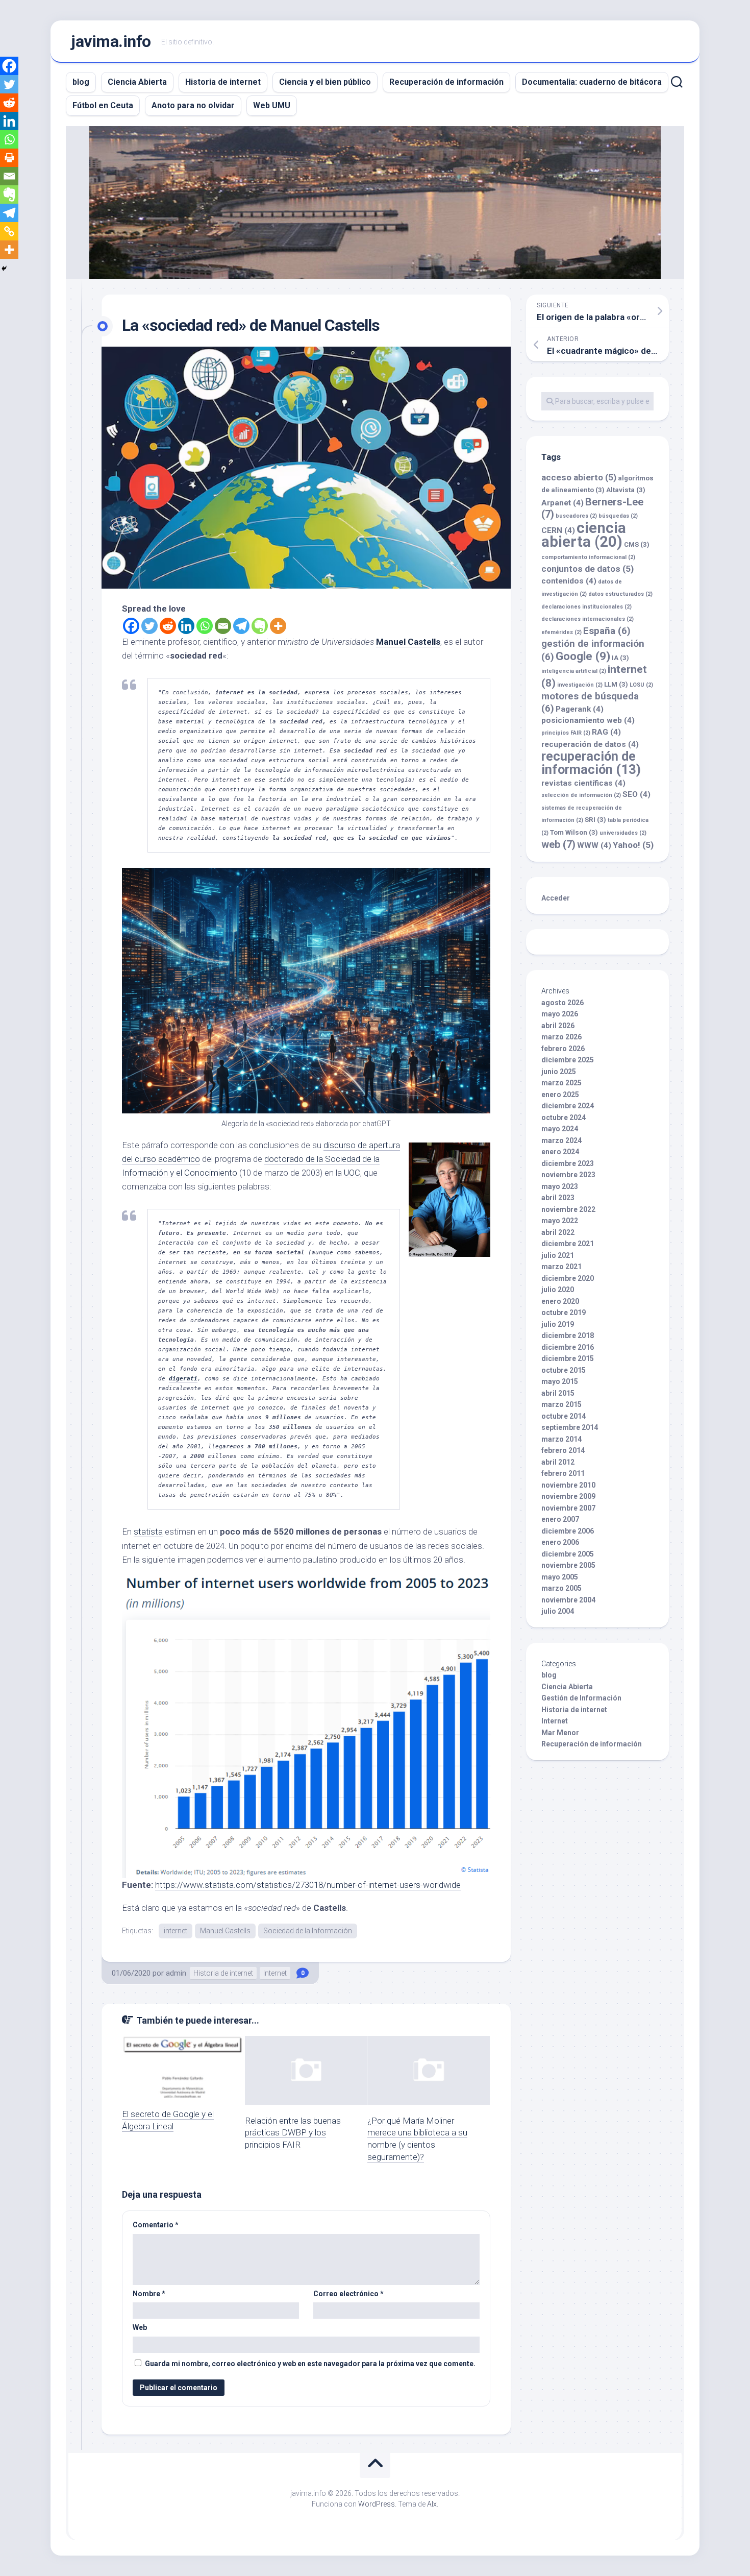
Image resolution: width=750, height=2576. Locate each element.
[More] (278, 626)
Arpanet (562, 503)
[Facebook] (131, 626)
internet (176, 1931)
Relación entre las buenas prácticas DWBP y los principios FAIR (293, 2133)
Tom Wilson (574, 832)
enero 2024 (560, 1152)
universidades (623, 833)
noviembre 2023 (568, 1175)
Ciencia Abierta (137, 82)
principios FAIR (566, 733)
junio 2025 (559, 1072)
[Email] (223, 626)
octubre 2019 (564, 1313)
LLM (616, 684)
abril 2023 (558, 1198)
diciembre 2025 (568, 1060)
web (558, 844)
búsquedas (618, 516)
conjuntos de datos (587, 569)
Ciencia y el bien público (325, 82)
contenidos (569, 581)
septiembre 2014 (570, 1427)
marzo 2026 (561, 1037)
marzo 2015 (561, 1404)
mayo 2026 (560, 1014)
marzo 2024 (561, 1140)
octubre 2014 (564, 1416)
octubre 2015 (564, 1370)
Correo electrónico (348, 2294)
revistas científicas (583, 783)
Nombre (149, 2294)
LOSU (641, 685)
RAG (606, 732)
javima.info (111, 41)
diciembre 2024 (568, 1106)
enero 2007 (560, 1519)
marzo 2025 (561, 1083)
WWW (594, 845)
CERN (558, 530)
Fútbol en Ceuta (103, 105)
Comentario (156, 2225)
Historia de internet (223, 82)
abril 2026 (558, 1026)
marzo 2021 (561, 1267)
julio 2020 (558, 1290)
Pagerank (580, 709)
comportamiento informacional (588, 557)
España (607, 631)
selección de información (581, 795)
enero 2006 (560, 1542)
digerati (183, 1379)
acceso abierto (579, 477)
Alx (432, 2504)
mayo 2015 (560, 1381)
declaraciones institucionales (586, 607)
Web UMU (272, 105)
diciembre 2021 (568, 1244)
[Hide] (4, 269)
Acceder (556, 898)
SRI (595, 820)
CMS (637, 544)
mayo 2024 (560, 1129)
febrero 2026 (563, 1049)
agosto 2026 (562, 1003)
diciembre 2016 (568, 1347)
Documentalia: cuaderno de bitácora (592, 82)
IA (620, 658)
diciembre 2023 (568, 1163)
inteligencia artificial (574, 671)
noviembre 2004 (568, 1600)
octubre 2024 (564, 1117)
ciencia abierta (584, 535)
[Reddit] (168, 626)
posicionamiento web (588, 720)
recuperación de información (591, 763)
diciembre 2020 (568, 1278)
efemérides (561, 632)
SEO (636, 794)
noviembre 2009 (568, 1496)
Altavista (626, 490)
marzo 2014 (561, 1439)
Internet (275, 1973)
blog (81, 82)
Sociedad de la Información (308, 1931)
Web (140, 2327)
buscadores (576, 516)
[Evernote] (260, 626)
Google (583, 656)
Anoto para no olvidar (193, 105)
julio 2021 (558, 1255)
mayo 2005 (560, 1577)
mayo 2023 (560, 1186)
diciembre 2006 (568, 1531)
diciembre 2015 (568, 1358)
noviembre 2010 (568, 1485)
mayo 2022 (560, 1221)
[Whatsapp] (205, 626)
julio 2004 (558, 1611)
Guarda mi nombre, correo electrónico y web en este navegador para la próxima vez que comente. (310, 2364)
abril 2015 (558, 1393)
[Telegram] (241, 626)
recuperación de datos (590, 744)
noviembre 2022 (568, 1209)
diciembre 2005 (568, 1554)
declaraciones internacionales (587, 619)
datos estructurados (620, 594)
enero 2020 (560, 1301)
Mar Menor (560, 1733)
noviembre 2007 (568, 1508)
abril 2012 (558, 1462)
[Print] (9, 158)
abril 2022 (558, 1232)
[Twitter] (149, 626)
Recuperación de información (446, 82)
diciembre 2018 (568, 1335)
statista (148, 1532)
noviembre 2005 (568, 1565)
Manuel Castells (408, 642)
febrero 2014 (563, 1450)
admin (176, 1973)
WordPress (377, 2504)
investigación (580, 685)
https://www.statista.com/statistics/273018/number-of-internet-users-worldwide (308, 1885)
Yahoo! (633, 845)
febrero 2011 (563, 1473)
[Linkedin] (186, 626)
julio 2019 (558, 1324)
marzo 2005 (561, 1588)
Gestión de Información (581, 1698)
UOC (352, 1173)
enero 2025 (560, 1095)
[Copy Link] (9, 231)
